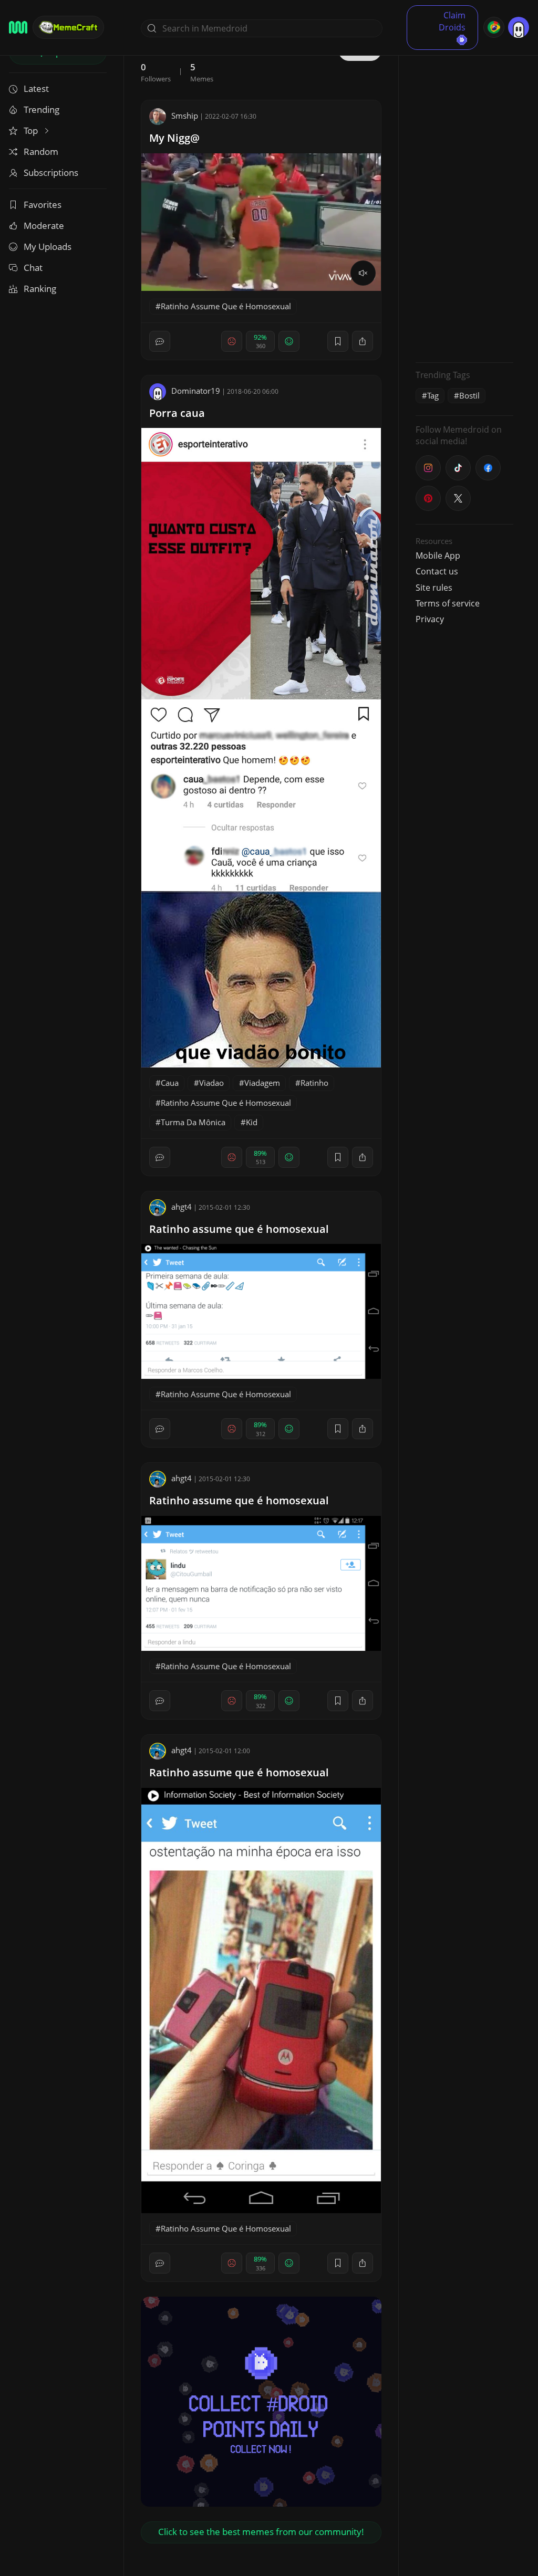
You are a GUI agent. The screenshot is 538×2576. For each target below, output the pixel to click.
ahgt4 (182, 1207)
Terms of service (448, 603)
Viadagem (262, 1083)
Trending (42, 109)
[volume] (363, 273)
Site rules (434, 588)
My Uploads (48, 247)
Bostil (469, 395)
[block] (363, 341)
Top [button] (32, 130)
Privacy (430, 619)
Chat (33, 268)
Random (41, 151)
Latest (36, 88)
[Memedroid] (18, 27)
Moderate (44, 226)
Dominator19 (196, 391)
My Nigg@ (174, 138)
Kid (252, 1122)
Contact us (437, 571)
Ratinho (314, 1083)
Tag (433, 395)
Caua (170, 1083)
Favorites (43, 205)
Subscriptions (51, 172)
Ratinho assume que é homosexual (239, 1229)
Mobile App (438, 556)
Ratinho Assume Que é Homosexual (226, 306)
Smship (185, 116)
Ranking (40, 289)
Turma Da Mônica (193, 1122)
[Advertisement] (464, 197)
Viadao (211, 1083)
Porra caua (177, 413)
